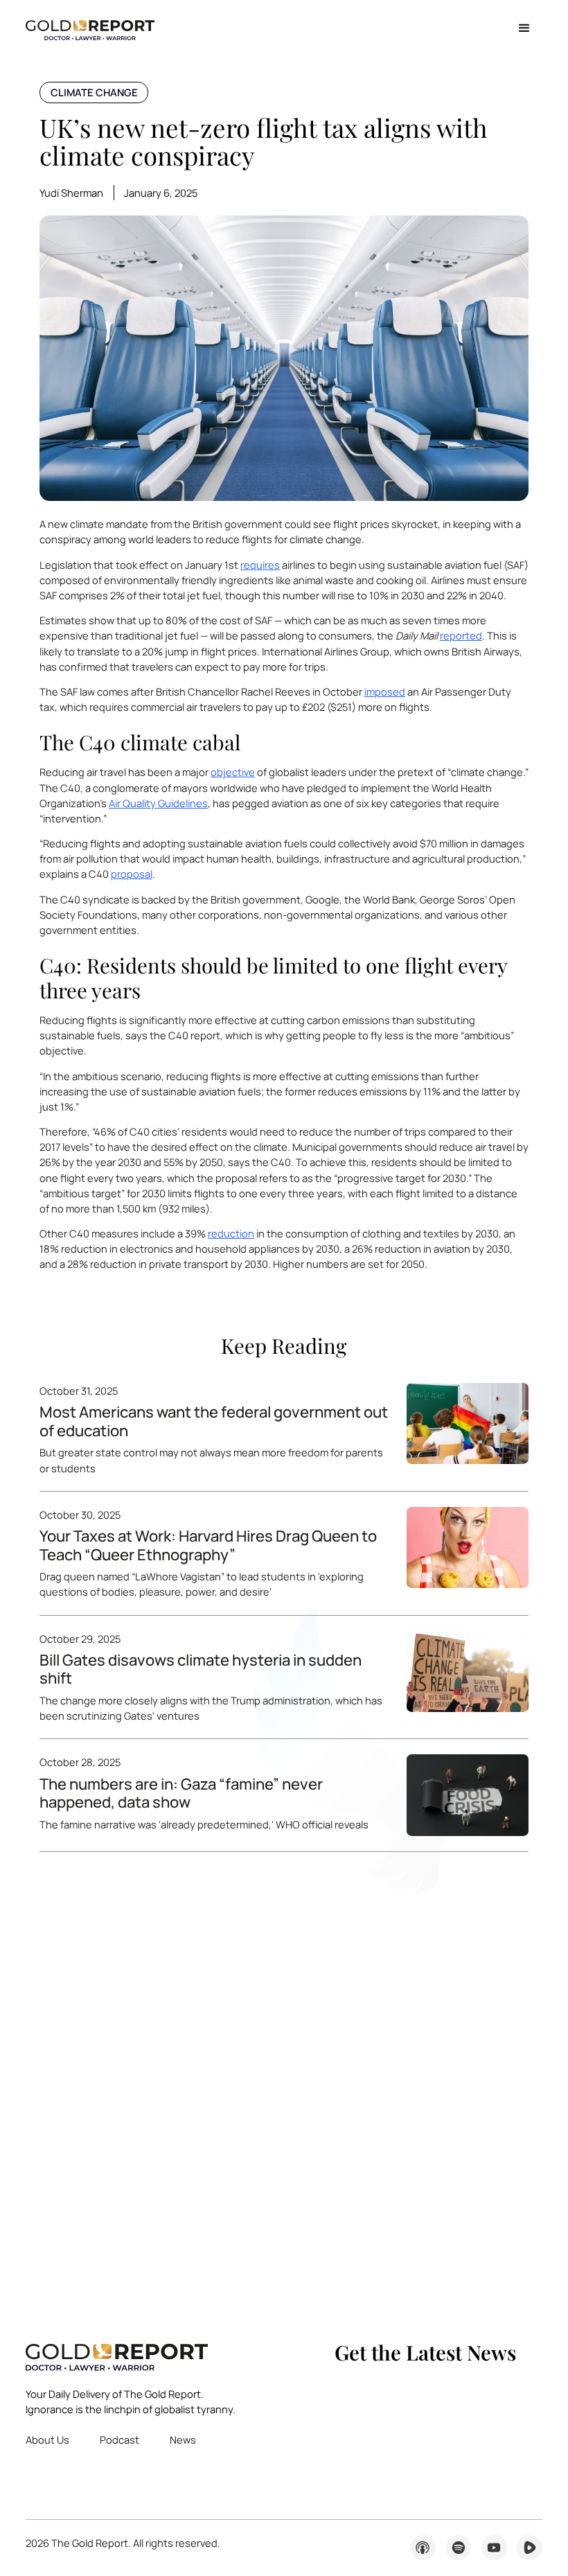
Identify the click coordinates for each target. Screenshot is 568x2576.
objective (233, 772)
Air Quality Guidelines (158, 803)
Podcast (119, 2440)
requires (260, 565)
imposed (385, 691)
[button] (524, 29)
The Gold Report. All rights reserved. (123, 2543)
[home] (90, 29)
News (183, 2440)
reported (461, 635)
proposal (132, 874)
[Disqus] (284, 2081)
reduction (231, 1233)
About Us (47, 2440)
